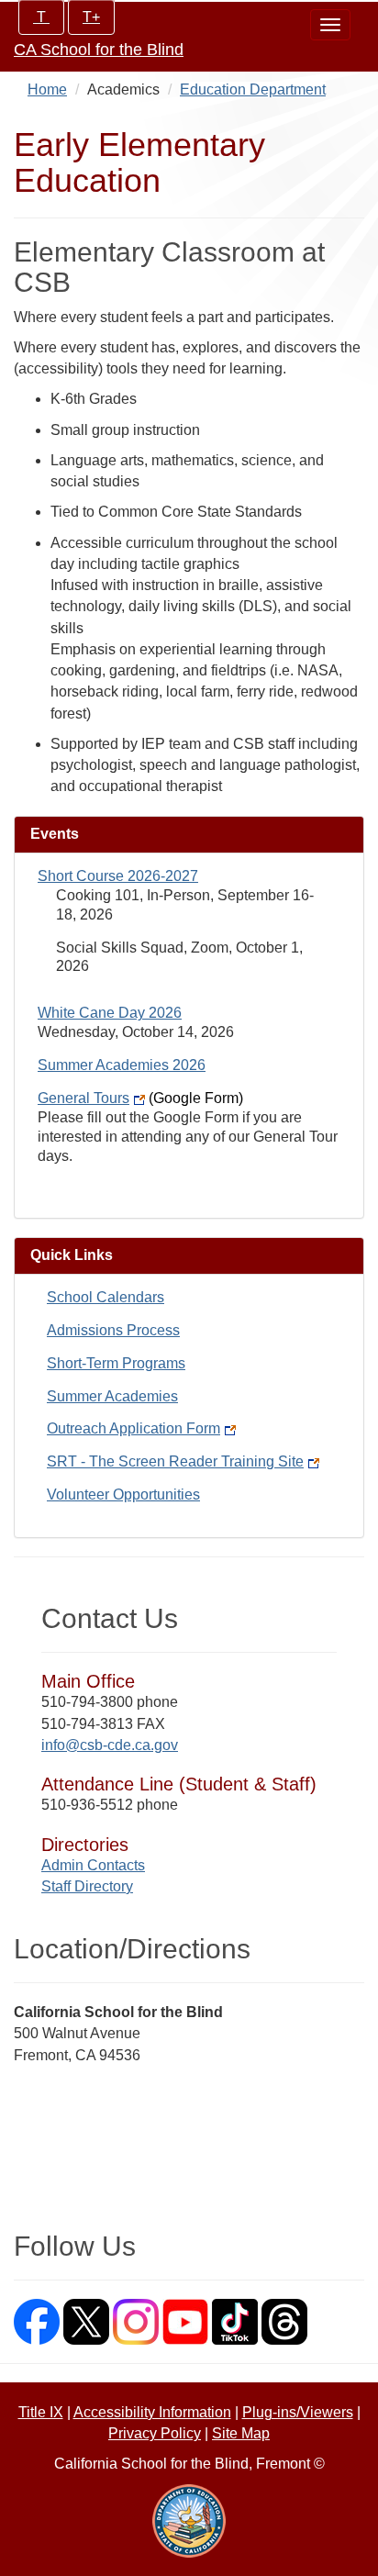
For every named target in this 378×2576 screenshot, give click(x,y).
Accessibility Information (152, 2412)
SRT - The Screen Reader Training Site (175, 1461)
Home (47, 89)
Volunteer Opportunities (123, 1494)
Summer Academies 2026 (122, 1065)
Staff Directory (87, 1886)
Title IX (41, 2412)
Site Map (241, 2433)
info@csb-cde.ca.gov (110, 1745)
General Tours (140, 1098)
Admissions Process (113, 1330)
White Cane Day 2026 (110, 1013)
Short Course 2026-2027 (118, 876)
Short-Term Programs (116, 1363)
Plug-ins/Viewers (298, 2412)
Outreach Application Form (133, 1428)
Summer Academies (112, 1396)
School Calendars (106, 1297)
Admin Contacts (93, 1865)
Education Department (253, 89)
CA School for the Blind (99, 50)
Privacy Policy (155, 2433)
